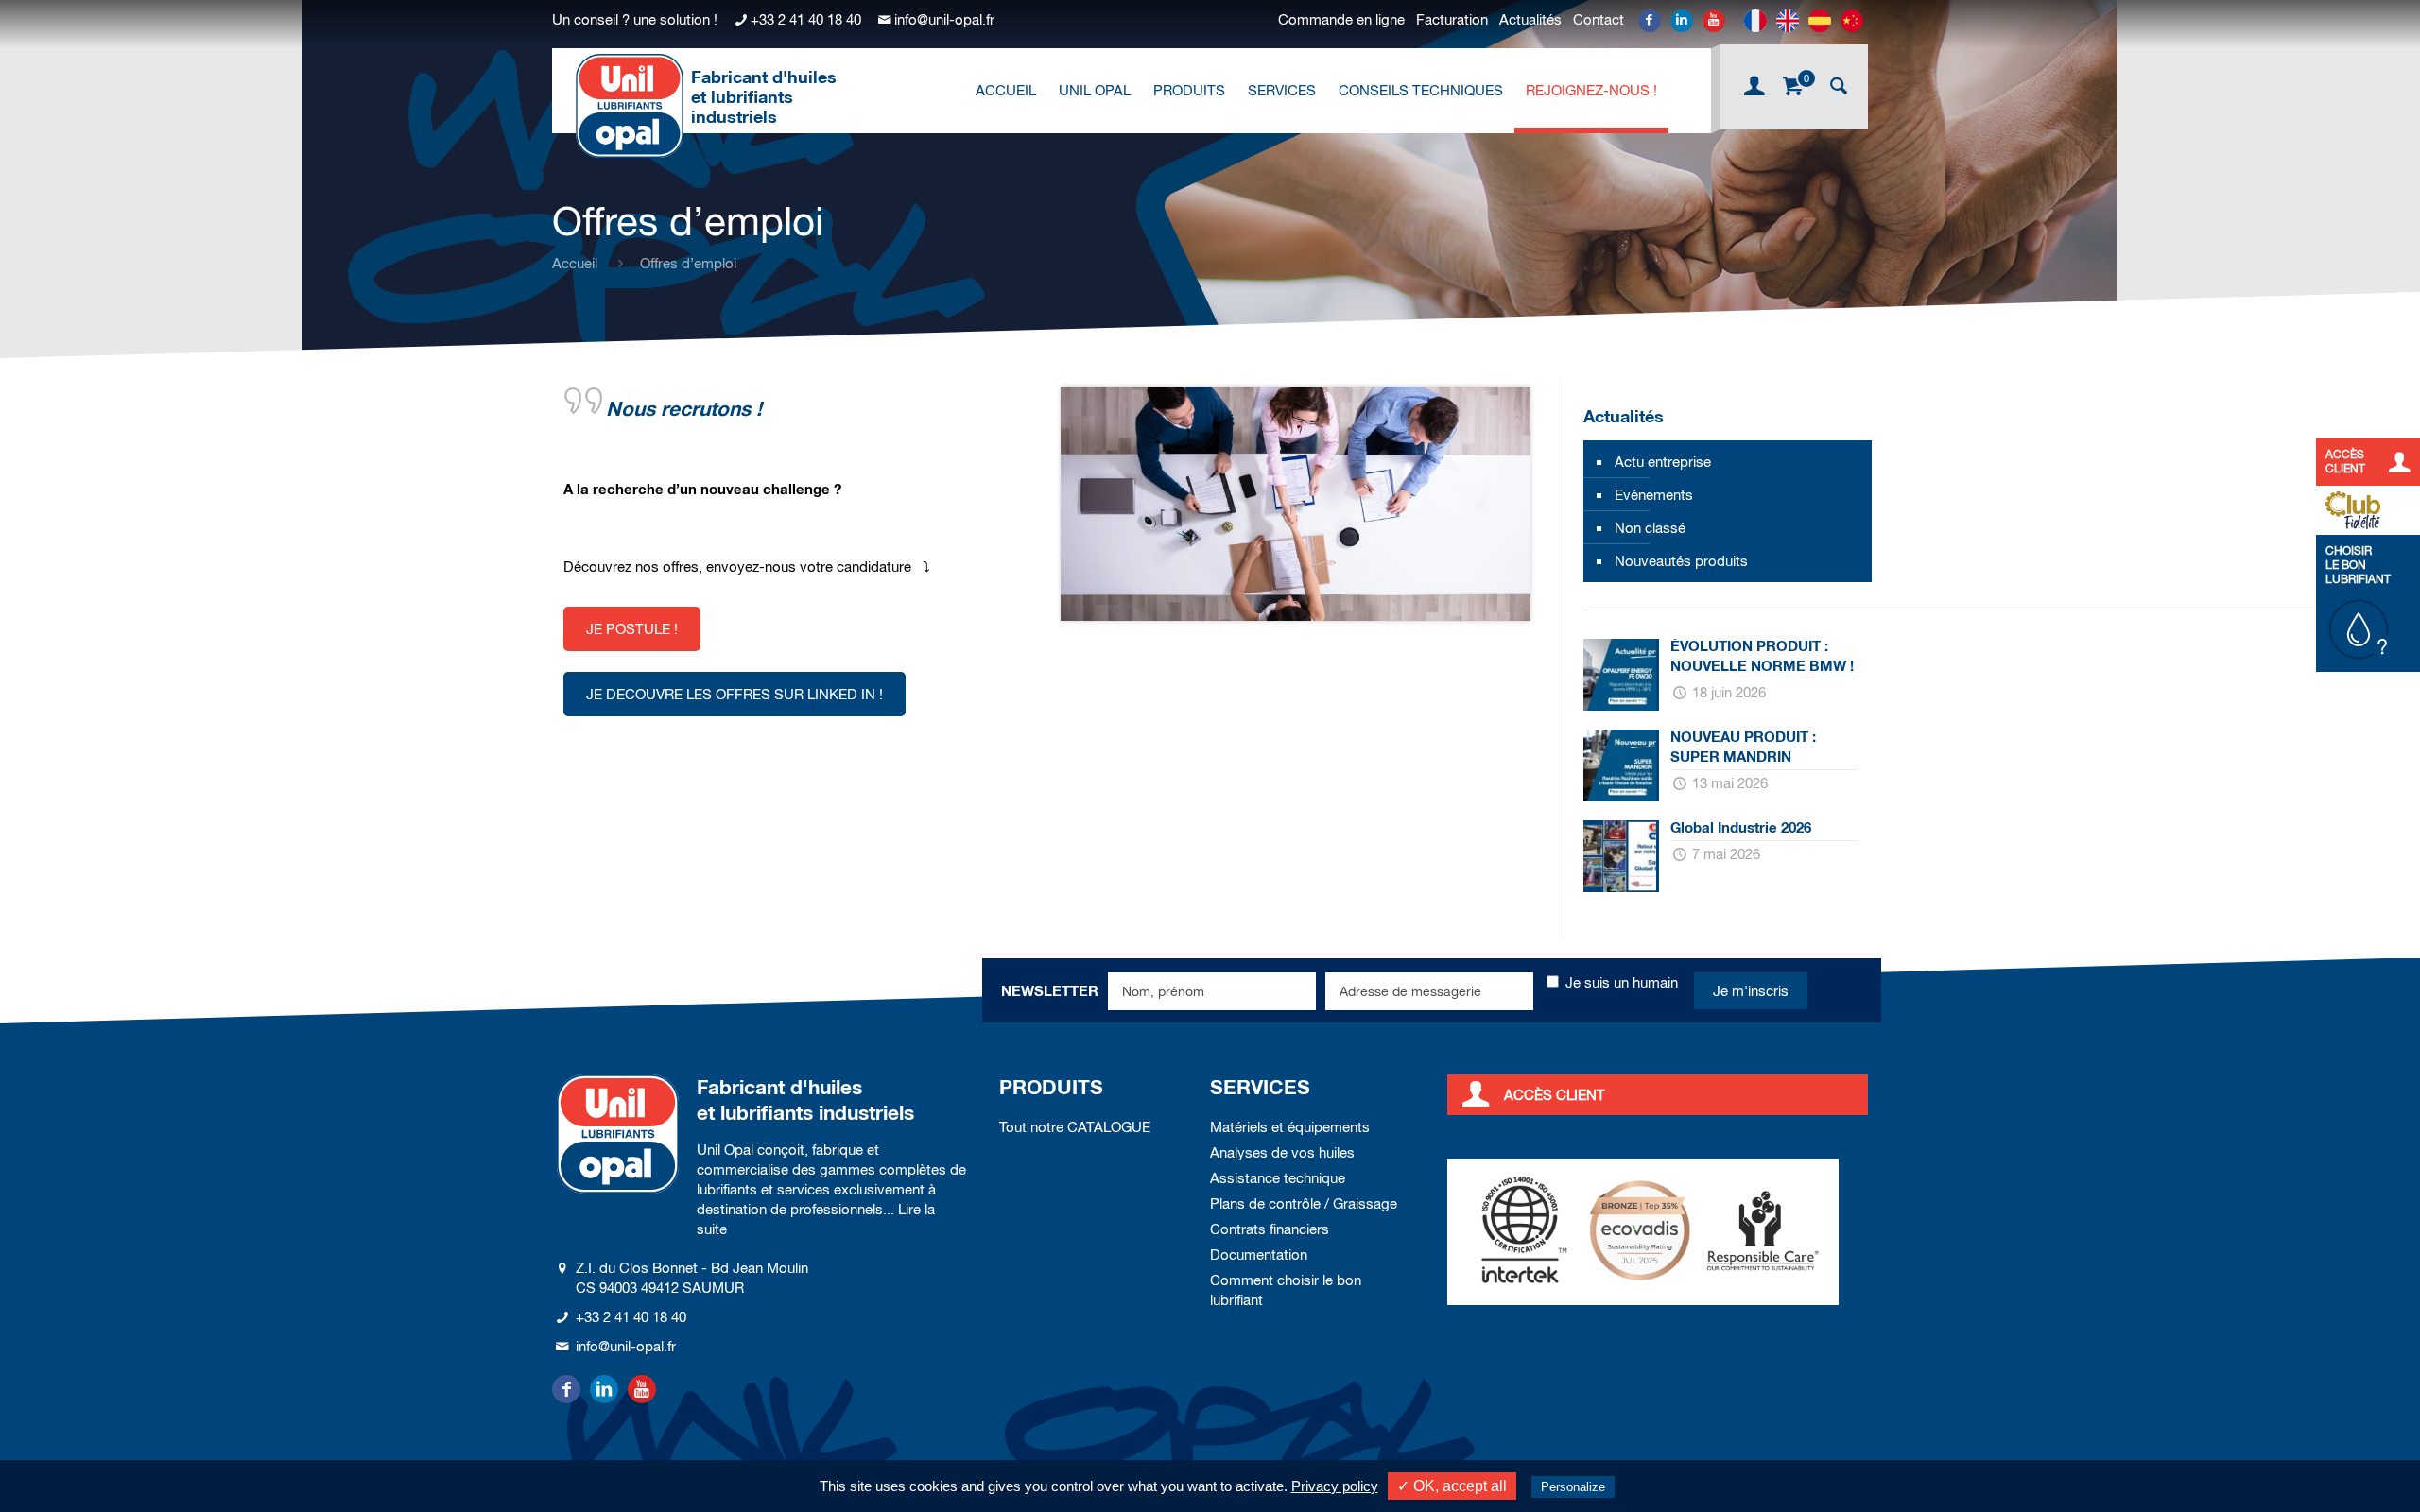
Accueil (575, 263)
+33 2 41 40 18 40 (806, 19)
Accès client (1555, 1095)
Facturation (1452, 19)
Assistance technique (1278, 1178)
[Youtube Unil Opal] (1714, 21)
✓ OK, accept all (1452, 1486)
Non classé (1650, 528)
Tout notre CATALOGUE (1075, 1127)
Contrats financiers (1270, 1229)
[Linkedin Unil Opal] (1682, 21)
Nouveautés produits (1681, 561)
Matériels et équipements (1290, 1127)
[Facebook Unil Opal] (1650, 21)
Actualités (1530, 19)
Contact (1599, 19)
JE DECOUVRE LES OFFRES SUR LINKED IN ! (735, 694)
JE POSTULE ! (632, 629)
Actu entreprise (1663, 462)
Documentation (1259, 1254)
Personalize (1573, 1487)
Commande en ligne (1341, 19)
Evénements (1654, 495)
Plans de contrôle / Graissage (1304, 1203)
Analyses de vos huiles (1282, 1152)
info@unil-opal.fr (944, 19)
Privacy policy (1335, 1486)
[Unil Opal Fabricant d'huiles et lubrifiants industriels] (630, 105)
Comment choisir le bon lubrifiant (1286, 1290)
